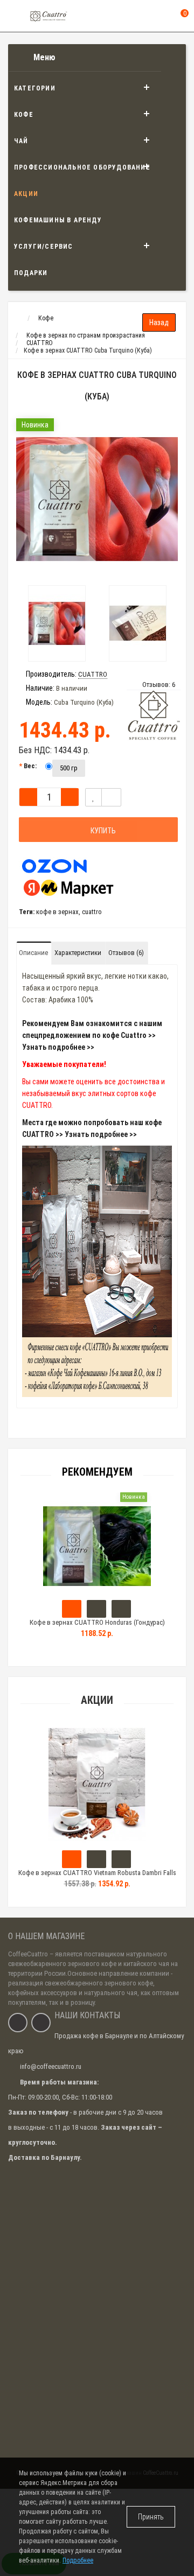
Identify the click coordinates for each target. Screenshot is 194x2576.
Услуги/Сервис (44, 247)
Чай (21, 141)
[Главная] (18, 318)
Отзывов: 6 (159, 685)
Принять (151, 2517)
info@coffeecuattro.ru (51, 2066)
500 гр (69, 768)
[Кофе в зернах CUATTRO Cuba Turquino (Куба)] (97, 499)
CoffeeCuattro (28, 1954)
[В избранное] (93, 797)
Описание (33, 953)
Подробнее (78, 2560)
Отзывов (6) (126, 953)
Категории (35, 88)
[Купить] (72, 1609)
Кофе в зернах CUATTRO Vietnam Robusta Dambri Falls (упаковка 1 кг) (97, 1877)
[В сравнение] (121, 1859)
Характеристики (78, 953)
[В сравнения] (111, 797)
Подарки (31, 273)
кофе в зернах (57, 912)
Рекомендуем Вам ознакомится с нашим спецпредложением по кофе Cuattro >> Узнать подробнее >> (92, 1035)
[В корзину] (72, 1859)
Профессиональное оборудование (82, 167)
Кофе (24, 115)
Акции (26, 194)
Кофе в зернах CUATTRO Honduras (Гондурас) (97, 1622)
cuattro (92, 912)
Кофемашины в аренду (58, 220)
